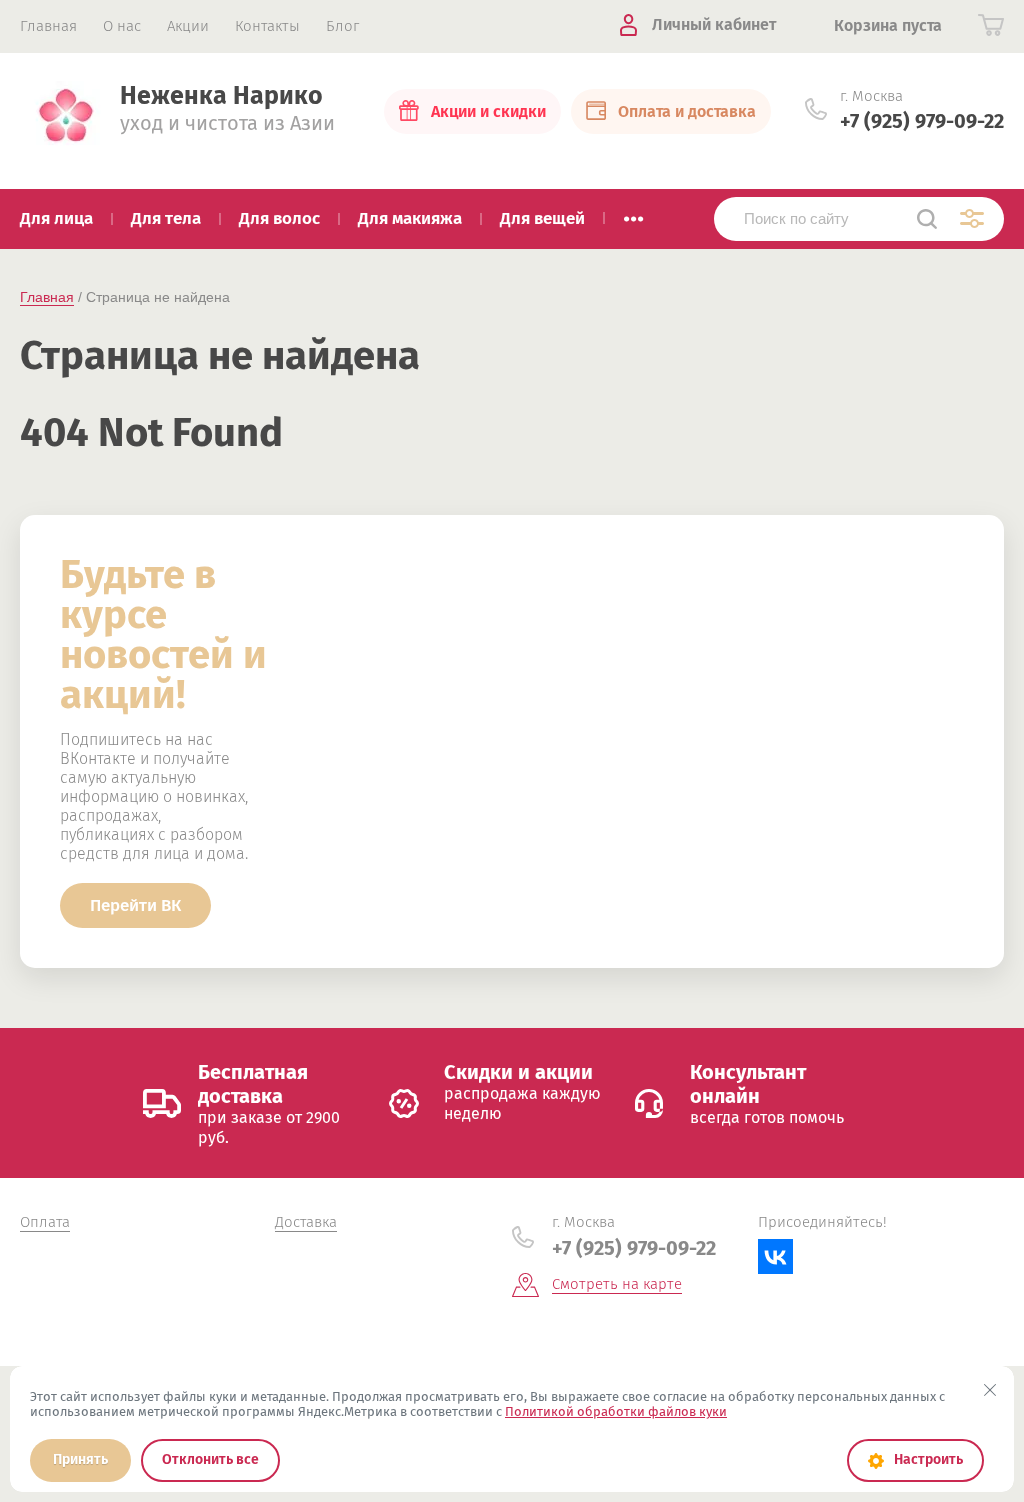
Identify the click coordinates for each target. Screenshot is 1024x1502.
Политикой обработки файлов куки (616, 1411)
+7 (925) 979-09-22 (922, 121)
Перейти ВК (135, 905)
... (633, 213)
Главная (47, 297)
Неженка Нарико (221, 96)
